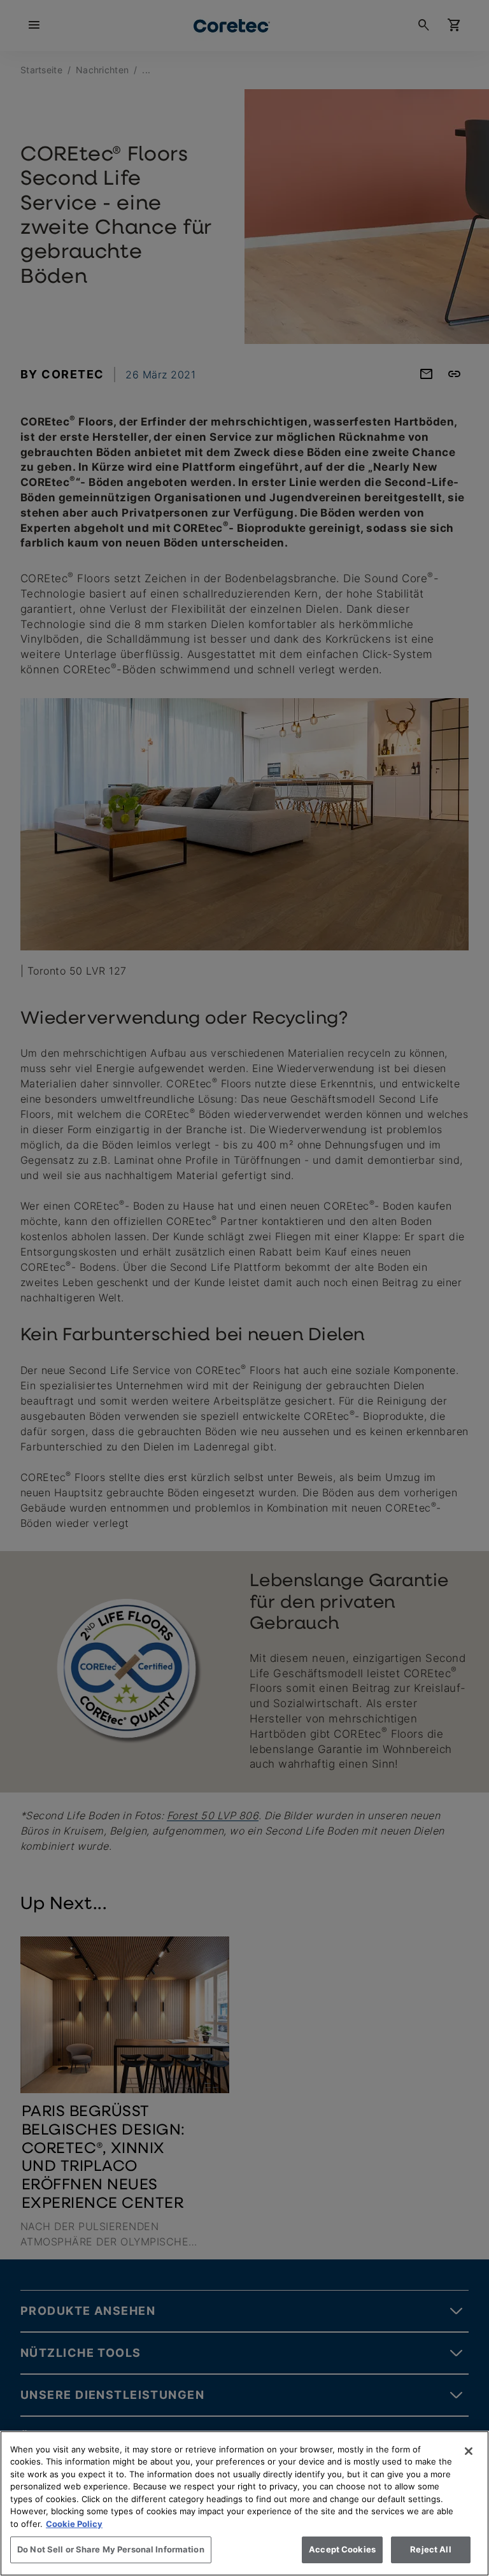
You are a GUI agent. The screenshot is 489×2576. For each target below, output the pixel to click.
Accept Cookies (342, 2549)
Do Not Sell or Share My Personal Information (111, 2549)
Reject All (430, 2549)
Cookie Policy (74, 2524)
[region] (244, 2503)
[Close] (469, 2451)
